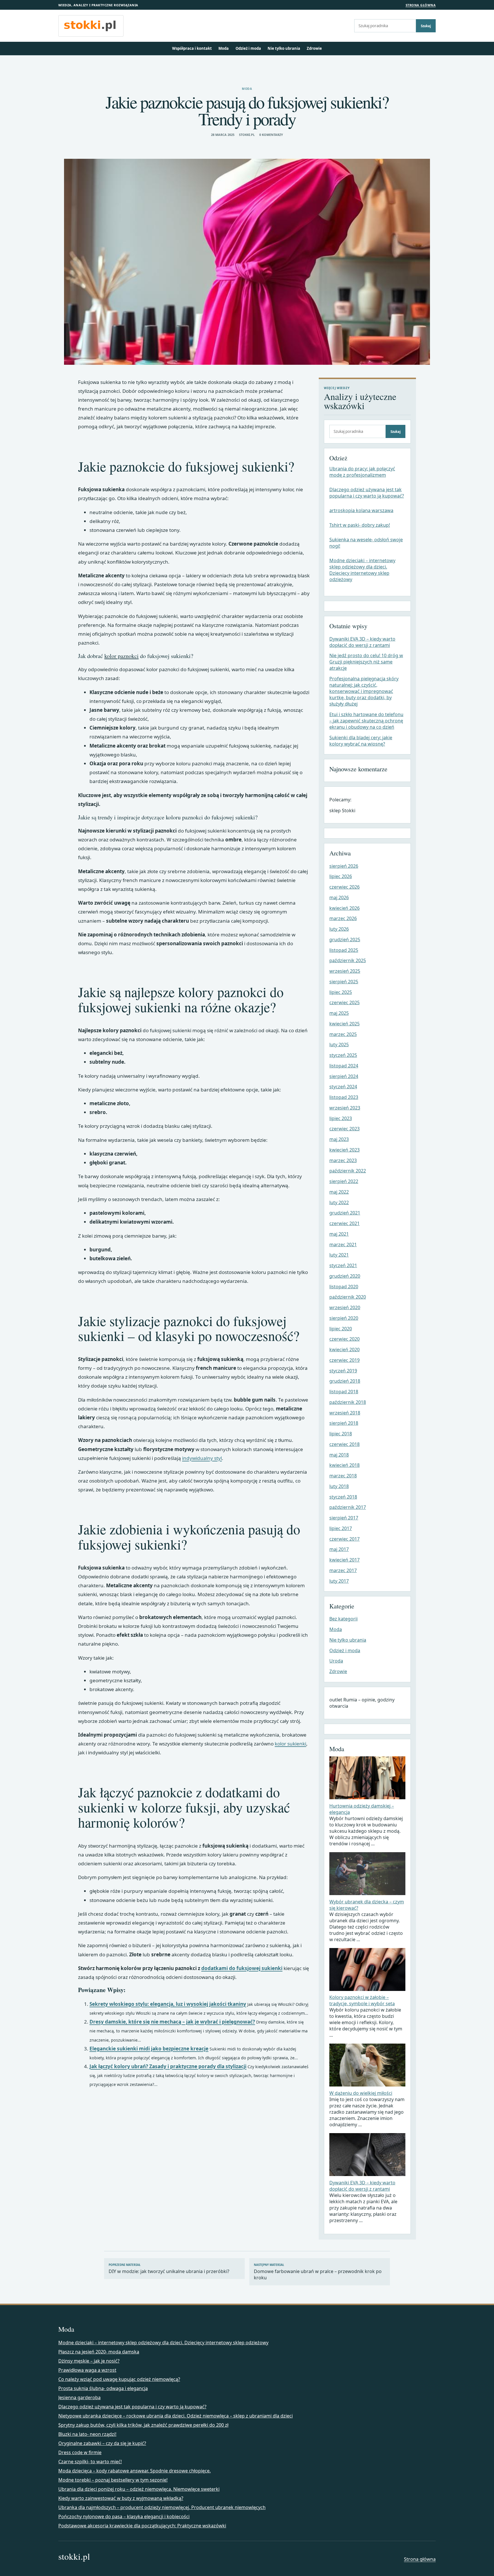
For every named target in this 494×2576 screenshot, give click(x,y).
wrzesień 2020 (345, 1307)
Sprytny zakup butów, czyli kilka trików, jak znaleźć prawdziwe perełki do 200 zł (143, 2425)
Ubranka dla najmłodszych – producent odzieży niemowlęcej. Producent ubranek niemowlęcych (162, 2507)
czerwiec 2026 (344, 887)
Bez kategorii (343, 1619)
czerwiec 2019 (344, 1360)
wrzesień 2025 (345, 971)
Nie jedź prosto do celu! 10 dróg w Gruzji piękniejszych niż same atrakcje (366, 662)
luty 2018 (339, 1486)
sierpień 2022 (344, 1181)
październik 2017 (348, 1507)
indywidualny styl (202, 1458)
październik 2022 (348, 1171)
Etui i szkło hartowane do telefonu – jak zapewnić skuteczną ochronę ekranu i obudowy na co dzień (366, 721)
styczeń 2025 (343, 1055)
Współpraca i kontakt (192, 48)
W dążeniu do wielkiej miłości (361, 2093)
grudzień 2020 (345, 1276)
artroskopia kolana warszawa (361, 510)
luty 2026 (339, 929)
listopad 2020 (344, 1287)
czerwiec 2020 (344, 1339)
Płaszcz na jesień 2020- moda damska (99, 2352)
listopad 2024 (344, 1066)
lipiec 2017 (341, 1528)
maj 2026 (339, 897)
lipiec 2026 (341, 876)
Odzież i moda (248, 48)
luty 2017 (339, 1581)
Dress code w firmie (80, 2452)
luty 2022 (339, 1202)
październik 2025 (348, 960)
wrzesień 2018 (345, 1413)
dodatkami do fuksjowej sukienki (242, 1968)
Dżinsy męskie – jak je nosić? (89, 2361)
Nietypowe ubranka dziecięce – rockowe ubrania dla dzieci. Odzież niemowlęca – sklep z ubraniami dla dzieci (176, 2416)
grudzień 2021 (345, 1213)
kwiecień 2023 (344, 1150)
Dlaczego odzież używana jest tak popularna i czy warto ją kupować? (367, 493)
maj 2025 (339, 1013)
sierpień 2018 (344, 1423)
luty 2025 (339, 1045)
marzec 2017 (343, 1570)
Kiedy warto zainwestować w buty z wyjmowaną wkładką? (121, 2498)
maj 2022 (339, 1192)
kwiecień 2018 (344, 1465)
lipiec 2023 (341, 1118)
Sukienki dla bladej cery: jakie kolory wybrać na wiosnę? (361, 741)
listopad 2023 (344, 1097)
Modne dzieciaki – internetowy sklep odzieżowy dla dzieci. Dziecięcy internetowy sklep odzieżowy (362, 570)
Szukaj (426, 26)
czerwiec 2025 (344, 1002)
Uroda (336, 1661)
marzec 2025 (343, 1034)
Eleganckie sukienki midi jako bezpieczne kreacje (149, 2049)
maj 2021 (339, 1234)
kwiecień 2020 (344, 1350)
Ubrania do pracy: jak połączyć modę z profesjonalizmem (362, 472)
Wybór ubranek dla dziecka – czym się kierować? (367, 1905)
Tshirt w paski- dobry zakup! (360, 525)
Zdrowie (314, 48)
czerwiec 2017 (344, 1539)
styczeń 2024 (343, 1087)
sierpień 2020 (344, 1318)
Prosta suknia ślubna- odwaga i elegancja (103, 2388)
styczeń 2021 (343, 1265)
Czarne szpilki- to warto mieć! (90, 2462)
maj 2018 (339, 1455)
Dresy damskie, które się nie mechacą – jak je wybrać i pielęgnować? (172, 2022)
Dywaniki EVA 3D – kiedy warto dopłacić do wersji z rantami (362, 642)
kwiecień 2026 (344, 908)
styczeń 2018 (343, 1497)
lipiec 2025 (341, 992)
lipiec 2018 (341, 1434)
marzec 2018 (343, 1476)
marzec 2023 (343, 1160)
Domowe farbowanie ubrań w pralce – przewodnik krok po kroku (318, 2272)
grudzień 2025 (345, 940)
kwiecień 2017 (344, 1560)
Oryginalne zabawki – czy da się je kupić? (102, 2443)
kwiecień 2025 (344, 1024)
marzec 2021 (343, 1245)
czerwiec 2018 (344, 1444)
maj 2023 (339, 1139)
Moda (224, 48)
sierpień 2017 (344, 1518)
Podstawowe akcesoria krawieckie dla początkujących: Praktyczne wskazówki (142, 2526)
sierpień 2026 (344, 866)
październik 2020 (348, 1297)
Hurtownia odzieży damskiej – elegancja (362, 1809)
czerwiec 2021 (344, 1223)
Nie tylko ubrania (284, 48)
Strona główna (421, 5)
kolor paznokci (121, 656)
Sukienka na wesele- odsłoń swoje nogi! (366, 543)
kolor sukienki (290, 1744)
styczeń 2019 (343, 1371)
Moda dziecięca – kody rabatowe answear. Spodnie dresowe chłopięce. (135, 2471)
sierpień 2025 (344, 982)
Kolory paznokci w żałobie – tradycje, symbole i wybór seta (362, 2000)
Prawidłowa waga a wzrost (87, 2370)
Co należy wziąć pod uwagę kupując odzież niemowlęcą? (119, 2379)
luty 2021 (339, 1255)
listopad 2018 (344, 1392)
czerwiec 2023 (344, 1129)
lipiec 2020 (341, 1329)
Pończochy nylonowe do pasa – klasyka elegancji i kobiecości (124, 2516)
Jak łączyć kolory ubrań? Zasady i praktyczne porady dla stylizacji (168, 2066)
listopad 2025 (344, 950)
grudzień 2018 (345, 1381)
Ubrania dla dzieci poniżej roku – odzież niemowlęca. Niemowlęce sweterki (139, 2489)
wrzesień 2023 (345, 1108)
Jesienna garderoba (79, 2397)
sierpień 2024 (344, 1076)
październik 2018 (348, 1402)
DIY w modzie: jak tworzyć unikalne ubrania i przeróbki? (169, 2269)
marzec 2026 (343, 918)
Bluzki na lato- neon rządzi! (87, 2434)
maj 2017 (339, 1549)
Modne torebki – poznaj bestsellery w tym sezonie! (113, 2480)
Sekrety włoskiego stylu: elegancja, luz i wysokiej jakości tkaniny (168, 2004)
